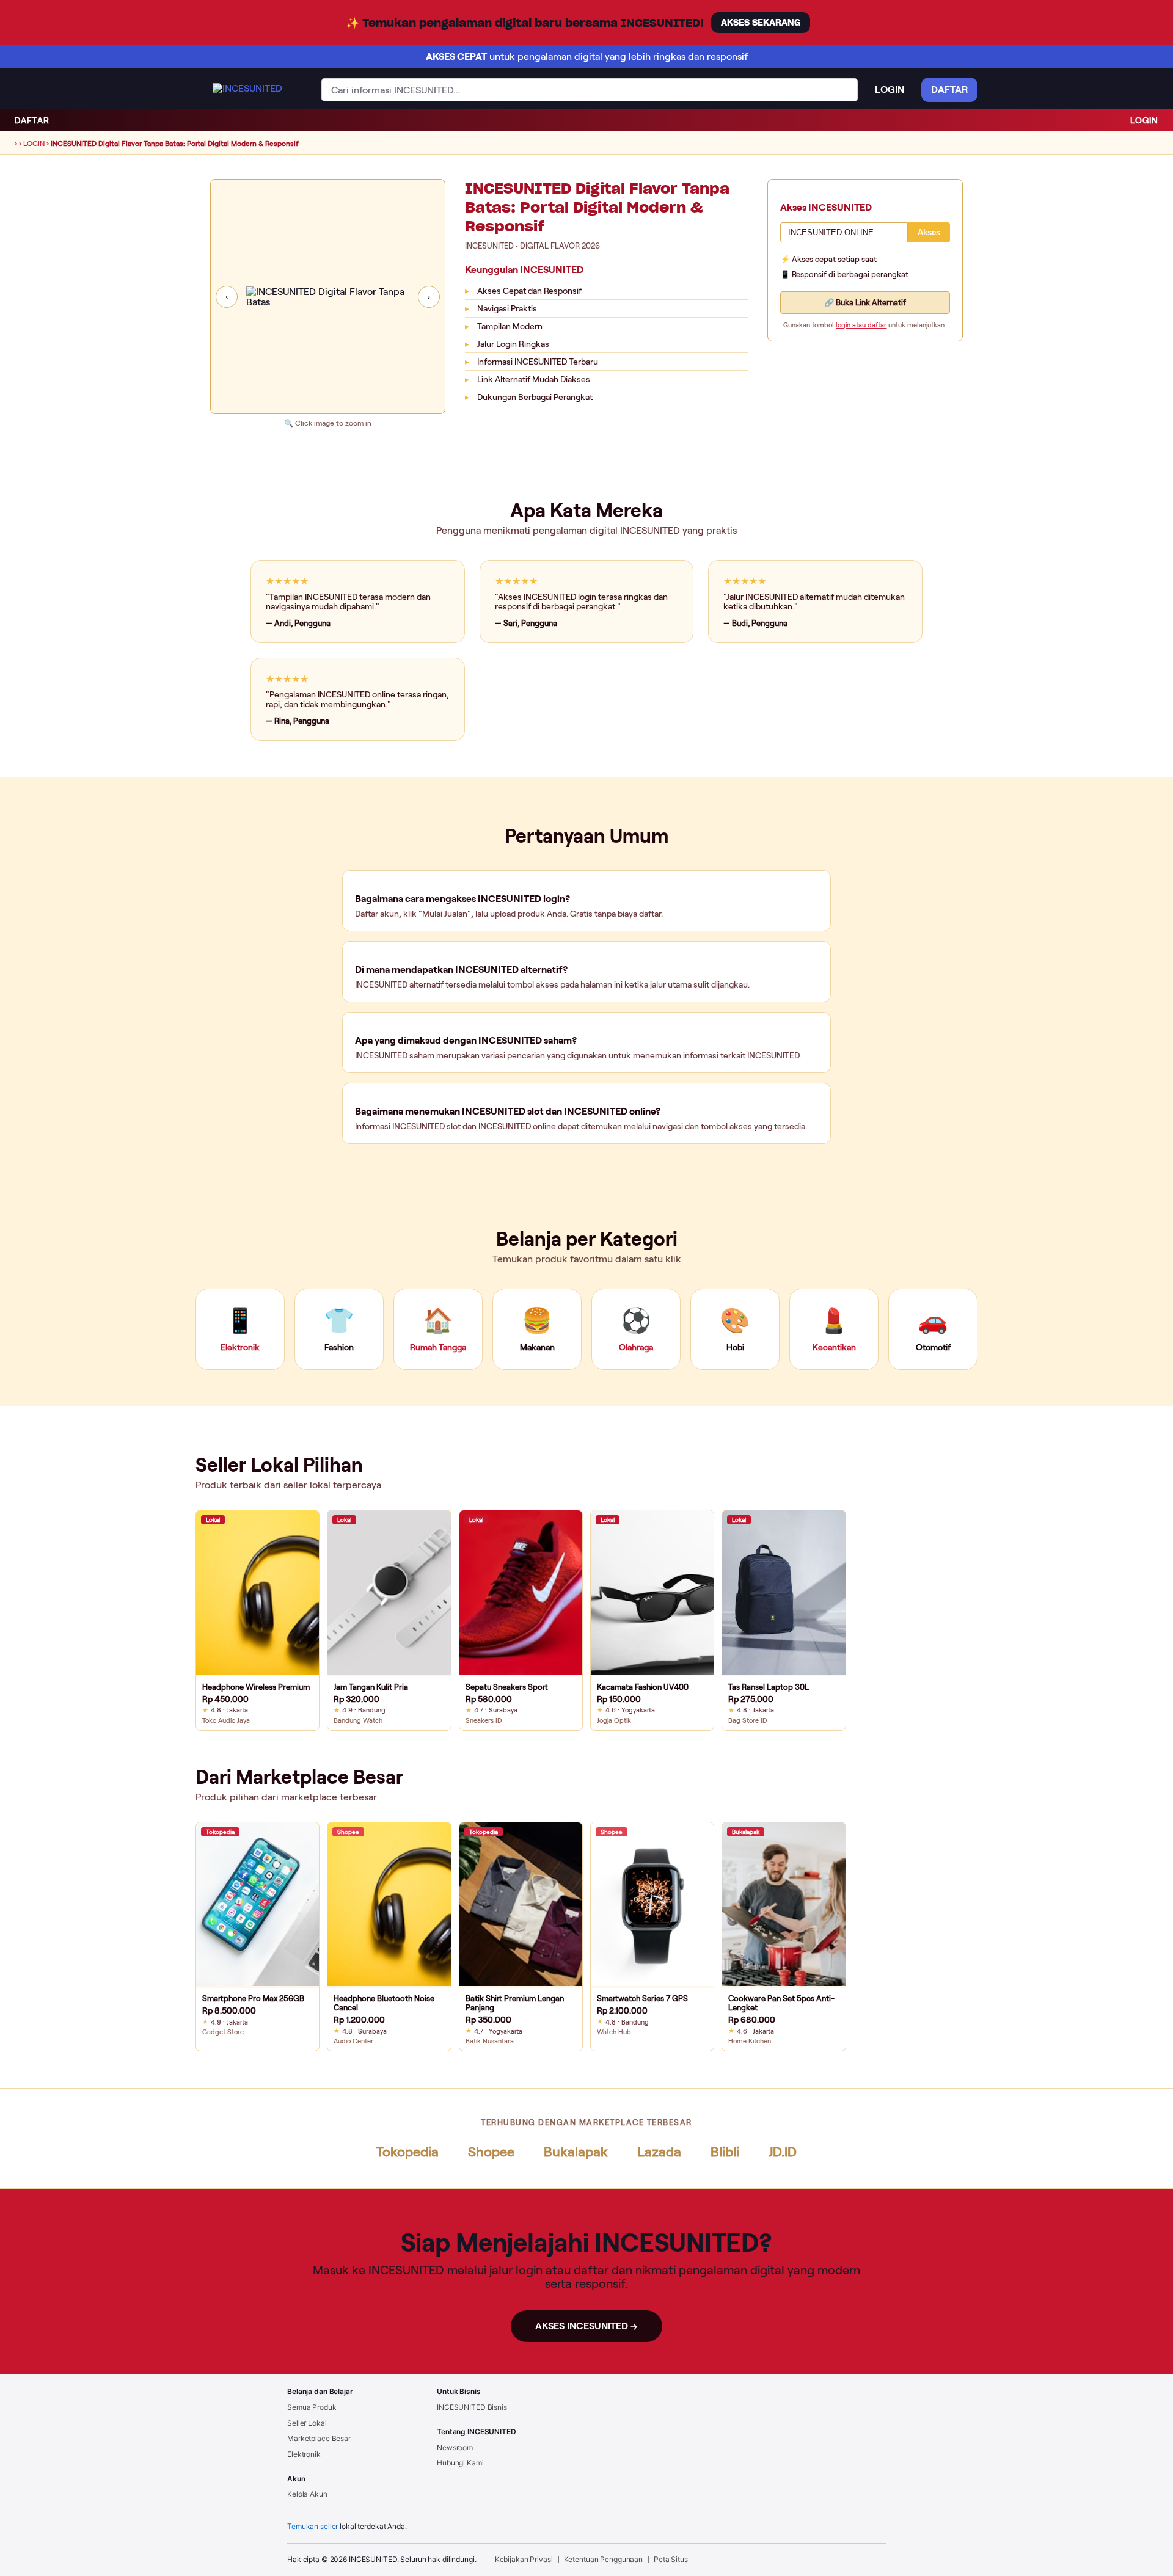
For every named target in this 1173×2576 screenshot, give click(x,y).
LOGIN (1144, 120)
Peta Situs (671, 2559)
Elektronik (304, 2454)
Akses (929, 232)
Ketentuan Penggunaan (604, 2559)
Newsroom (455, 2447)
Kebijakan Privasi (524, 2559)
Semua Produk (312, 2407)
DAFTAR (32, 120)
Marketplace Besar (319, 2438)
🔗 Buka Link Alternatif (865, 303)
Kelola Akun (307, 2494)
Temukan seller (312, 2526)
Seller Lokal (307, 2423)
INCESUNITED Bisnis (472, 2407)
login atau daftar (861, 325)
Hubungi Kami (460, 2463)
